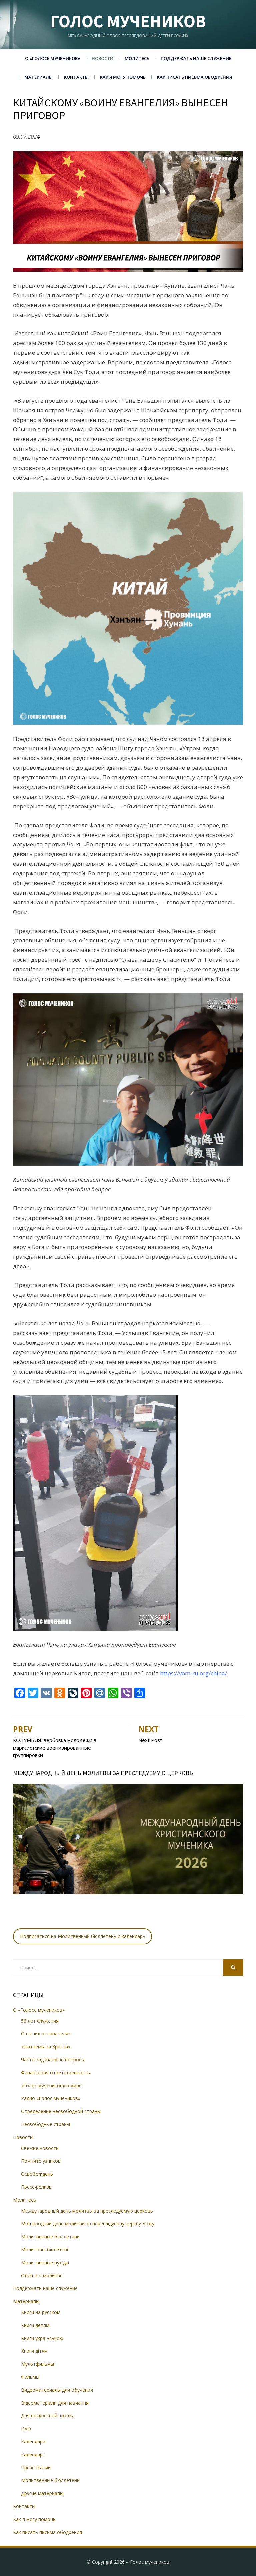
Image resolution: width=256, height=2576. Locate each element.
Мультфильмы (37, 2364)
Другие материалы (42, 2493)
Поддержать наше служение (196, 58)
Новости (102, 58)
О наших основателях (46, 2033)
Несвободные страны (45, 2124)
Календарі (32, 2454)
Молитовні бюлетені (44, 2249)
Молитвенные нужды (45, 2262)
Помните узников (41, 2161)
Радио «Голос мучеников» (51, 2098)
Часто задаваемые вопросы (53, 2059)
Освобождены (37, 2174)
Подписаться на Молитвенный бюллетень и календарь (83, 1936)
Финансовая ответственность (55, 2072)
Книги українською (42, 2338)
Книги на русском (41, 2312)
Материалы (38, 77)
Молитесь (137, 58)
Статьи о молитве (42, 2275)
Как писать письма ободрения (194, 77)
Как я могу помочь (123, 77)
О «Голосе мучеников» (53, 58)
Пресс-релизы (37, 2187)
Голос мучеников (128, 21)
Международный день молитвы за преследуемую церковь (87, 2211)
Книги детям (35, 2325)
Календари (33, 2441)
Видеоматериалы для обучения (57, 2390)
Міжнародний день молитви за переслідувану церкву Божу (88, 2223)
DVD (26, 2428)
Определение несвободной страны (61, 2111)
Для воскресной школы (47, 2415)
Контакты (76, 77)
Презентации (36, 2467)
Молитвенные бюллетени (50, 2236)
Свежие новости (40, 2148)
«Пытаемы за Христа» (46, 2046)
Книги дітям (34, 2351)
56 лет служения (40, 2021)
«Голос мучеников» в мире (51, 2085)
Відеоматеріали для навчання (55, 2403)
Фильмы (30, 2377)
